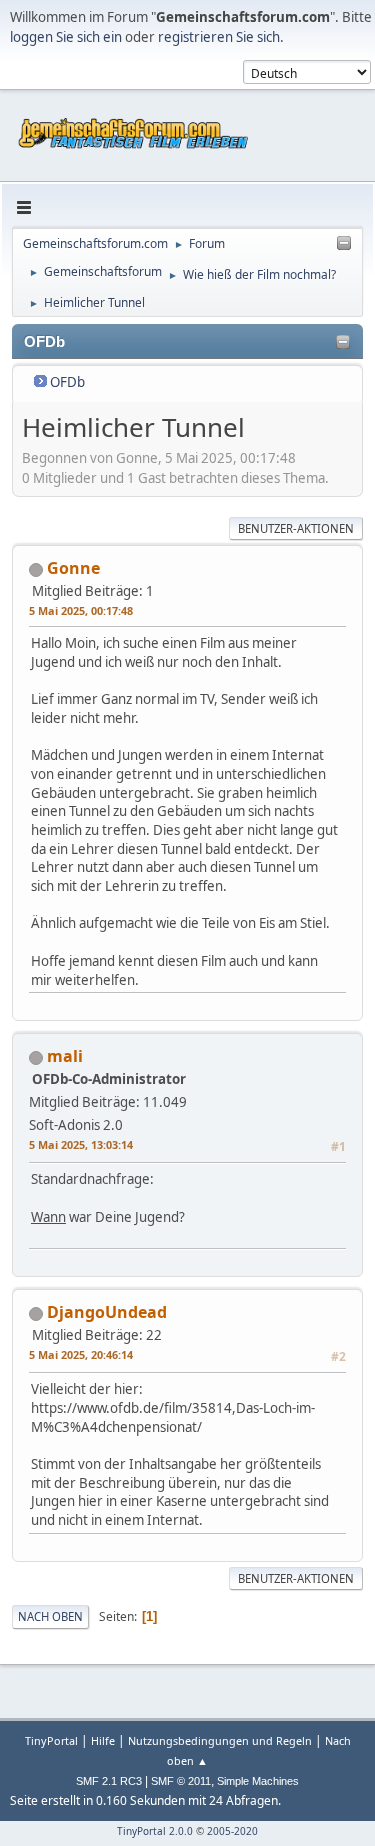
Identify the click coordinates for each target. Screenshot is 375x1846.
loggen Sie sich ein (66, 37)
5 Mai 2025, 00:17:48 (81, 610)
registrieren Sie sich (219, 37)
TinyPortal (51, 1740)
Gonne (73, 568)
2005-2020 (232, 1831)
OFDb (67, 382)
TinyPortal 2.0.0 (155, 1831)
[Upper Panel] (344, 244)
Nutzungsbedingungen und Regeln (220, 1740)
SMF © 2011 (181, 1781)
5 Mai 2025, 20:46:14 (81, 1354)
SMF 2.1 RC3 (109, 1781)
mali (65, 1056)
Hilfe (103, 1740)
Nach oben (50, 1616)
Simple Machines (258, 1781)
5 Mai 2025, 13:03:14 (81, 1144)
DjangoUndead (107, 1312)
